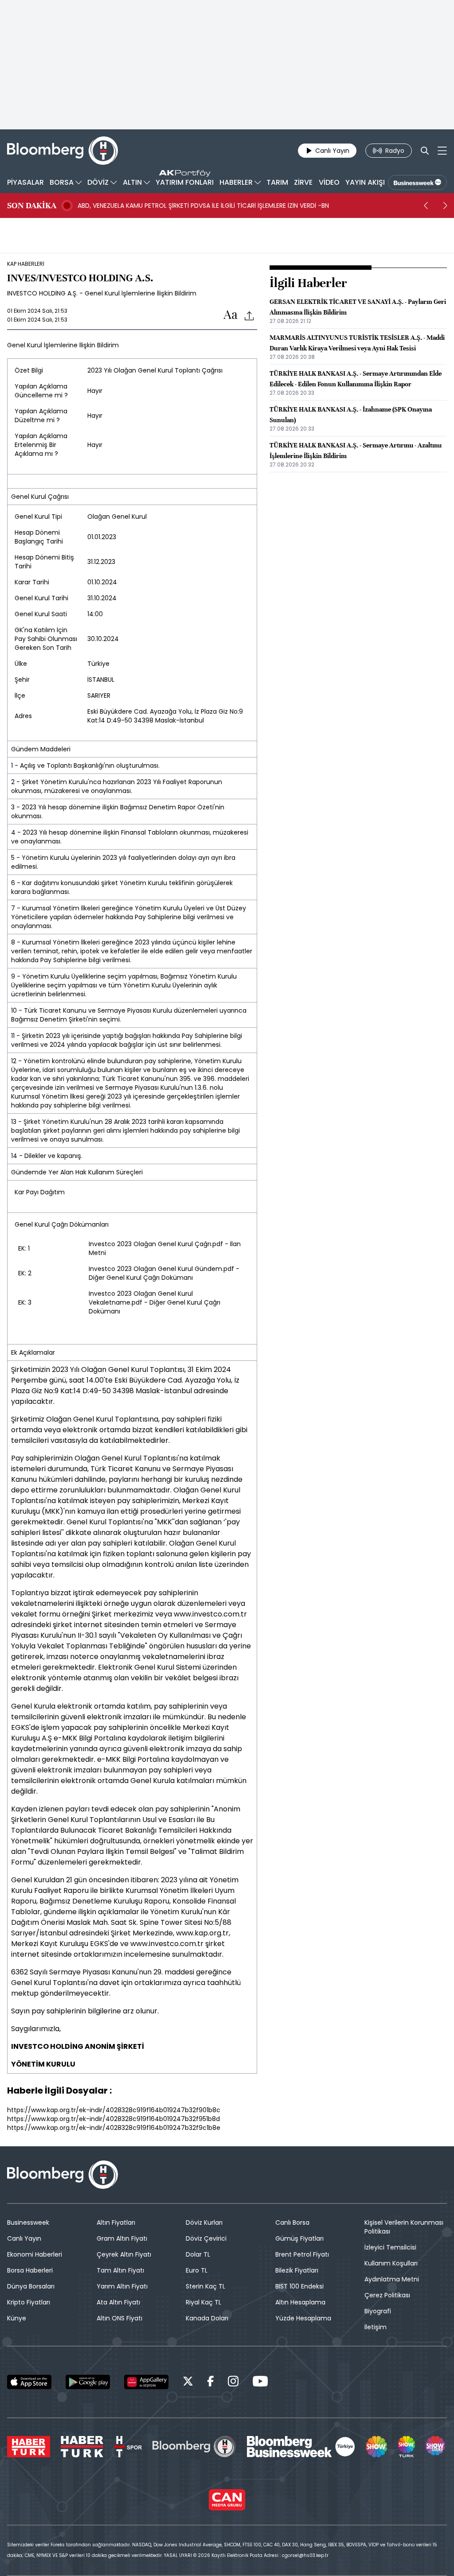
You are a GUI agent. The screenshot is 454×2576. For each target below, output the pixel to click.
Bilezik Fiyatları (297, 2270)
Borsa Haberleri (30, 2270)
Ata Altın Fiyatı (118, 2302)
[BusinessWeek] (417, 183)
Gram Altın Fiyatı (122, 2238)
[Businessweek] (301, 2447)
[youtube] (260, 2383)
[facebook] (211, 2383)
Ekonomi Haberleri (35, 2254)
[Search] (425, 151)
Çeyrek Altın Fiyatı (124, 2254)
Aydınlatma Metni (392, 2279)
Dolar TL (198, 2254)
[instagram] (233, 2383)
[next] (445, 206)
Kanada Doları (207, 2318)
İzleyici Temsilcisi (390, 2247)
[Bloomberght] (63, 151)
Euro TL (197, 2270)
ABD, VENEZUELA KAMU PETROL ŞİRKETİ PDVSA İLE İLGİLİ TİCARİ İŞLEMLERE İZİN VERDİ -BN (203, 206)
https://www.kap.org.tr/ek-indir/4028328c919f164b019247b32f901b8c (114, 2110)
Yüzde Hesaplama (303, 2318)
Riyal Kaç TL (204, 2302)
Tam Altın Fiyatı (120, 2270)
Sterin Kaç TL (205, 2286)
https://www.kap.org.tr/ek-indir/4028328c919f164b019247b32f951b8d (113, 2119)
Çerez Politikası (387, 2295)
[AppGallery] (146, 2382)
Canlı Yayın (24, 2238)
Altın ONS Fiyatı (119, 2318)
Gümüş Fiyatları (299, 2238)
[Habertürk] (29, 2447)
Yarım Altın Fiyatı (122, 2286)
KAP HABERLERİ (26, 264)
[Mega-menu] (442, 151)
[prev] (426, 206)
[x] (188, 2383)
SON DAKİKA (32, 206)
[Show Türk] (406, 2447)
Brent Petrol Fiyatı (302, 2254)
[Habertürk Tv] (82, 2447)
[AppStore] (29, 2382)
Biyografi (378, 2311)
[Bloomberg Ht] (194, 2447)
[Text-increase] (231, 315)
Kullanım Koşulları (391, 2263)
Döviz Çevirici (206, 2238)
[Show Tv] (376, 2447)
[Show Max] (436, 2447)
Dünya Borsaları (31, 2286)
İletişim (376, 2327)
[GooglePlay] (88, 2382)
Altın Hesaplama (300, 2302)
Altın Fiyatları (116, 2222)
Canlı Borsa (292, 2222)
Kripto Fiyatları (29, 2302)
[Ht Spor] (128, 2447)
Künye (17, 2318)
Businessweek (28, 2222)
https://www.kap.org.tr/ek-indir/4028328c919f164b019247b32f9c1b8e (114, 2128)
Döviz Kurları (204, 2222)
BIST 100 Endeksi (299, 2286)
